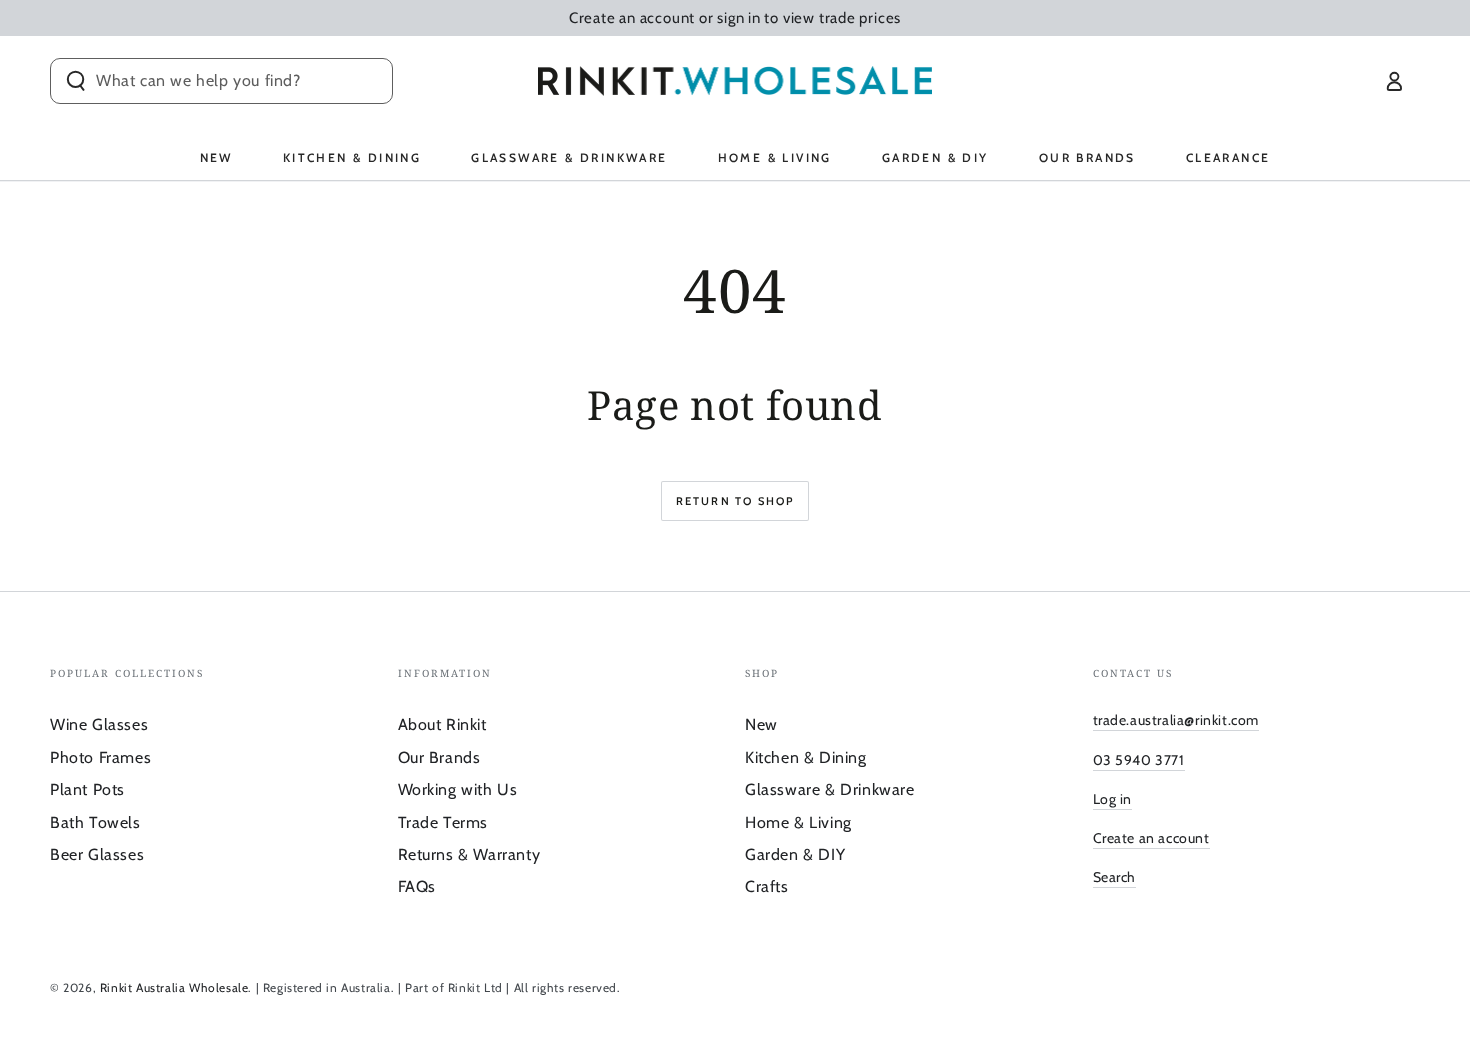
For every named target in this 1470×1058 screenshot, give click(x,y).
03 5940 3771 (1139, 760)
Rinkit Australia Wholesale (174, 987)
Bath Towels (95, 822)
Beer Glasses (97, 854)
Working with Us (458, 789)
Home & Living (798, 822)
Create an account (1151, 838)
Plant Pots (87, 789)
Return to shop (735, 501)
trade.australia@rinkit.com (1176, 720)
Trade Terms (443, 822)
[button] (221, 81)
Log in (1113, 799)
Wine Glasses (99, 724)
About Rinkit (442, 724)
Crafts (767, 886)
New (761, 724)
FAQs (417, 886)
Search (1115, 877)
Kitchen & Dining (806, 757)
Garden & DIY (795, 854)
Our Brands (439, 757)
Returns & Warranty (469, 854)
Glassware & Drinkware (830, 789)
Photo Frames (100, 757)
